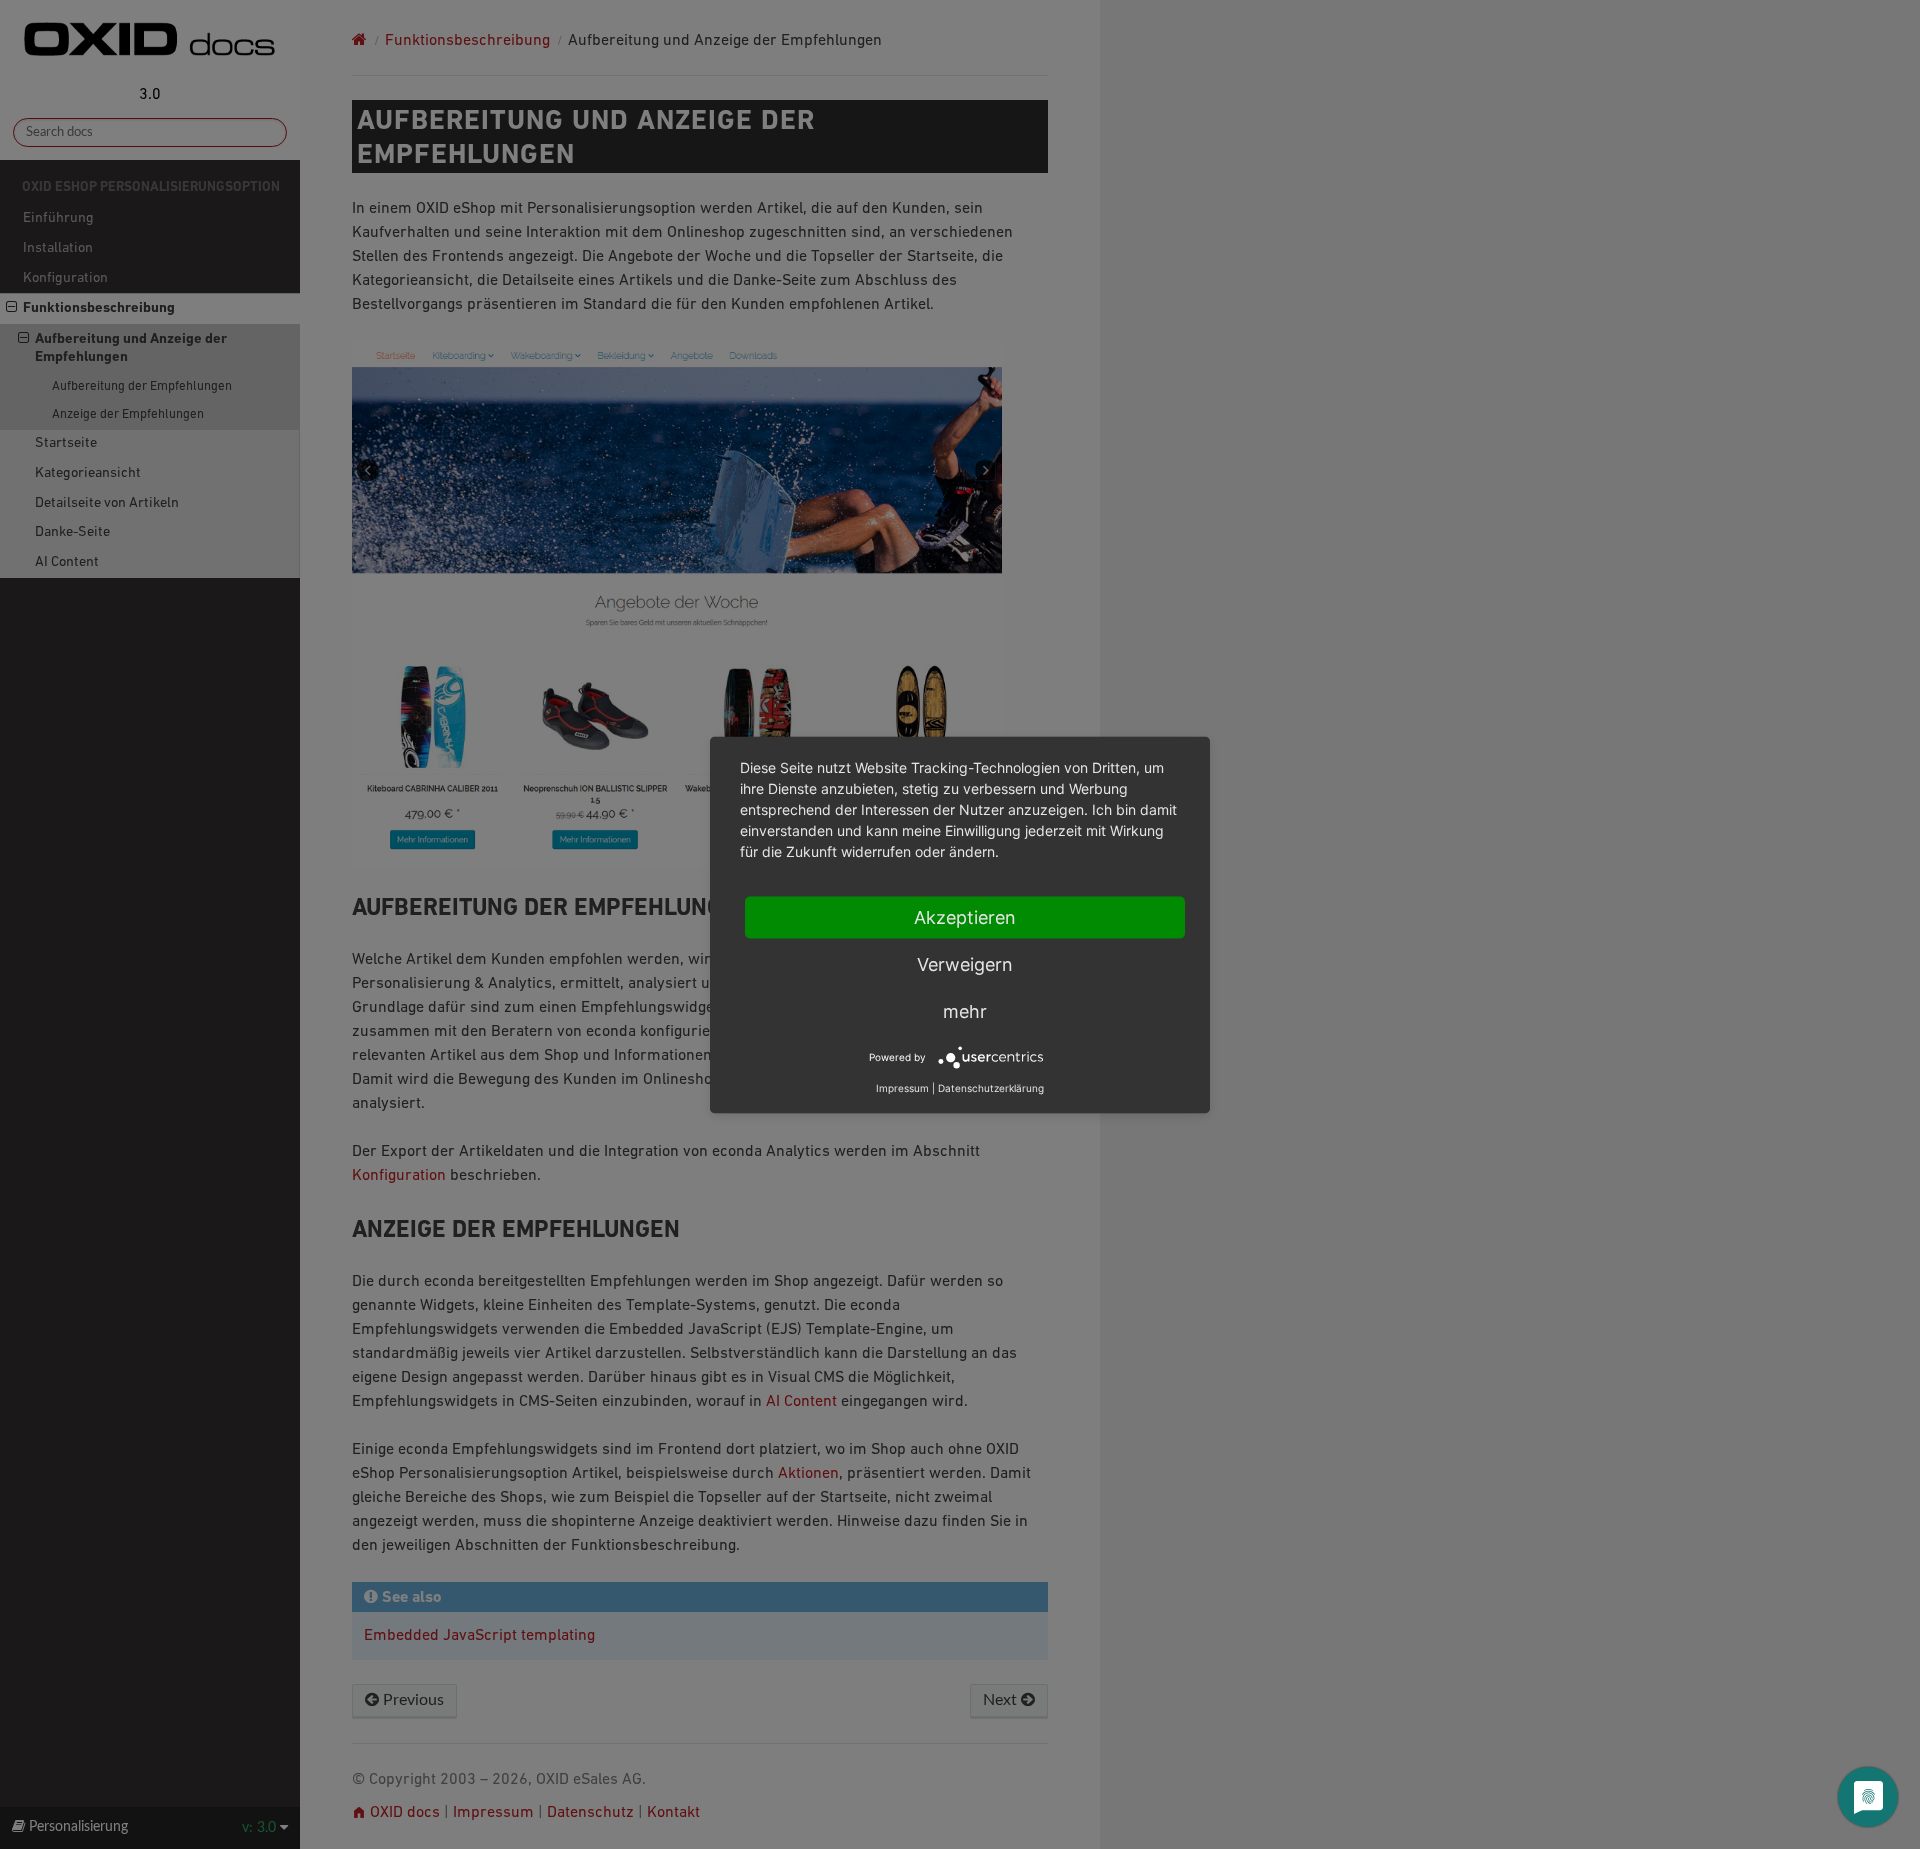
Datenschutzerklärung (991, 1087)
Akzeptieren (965, 916)
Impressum (902, 1087)
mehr (965, 1010)
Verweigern (965, 963)
